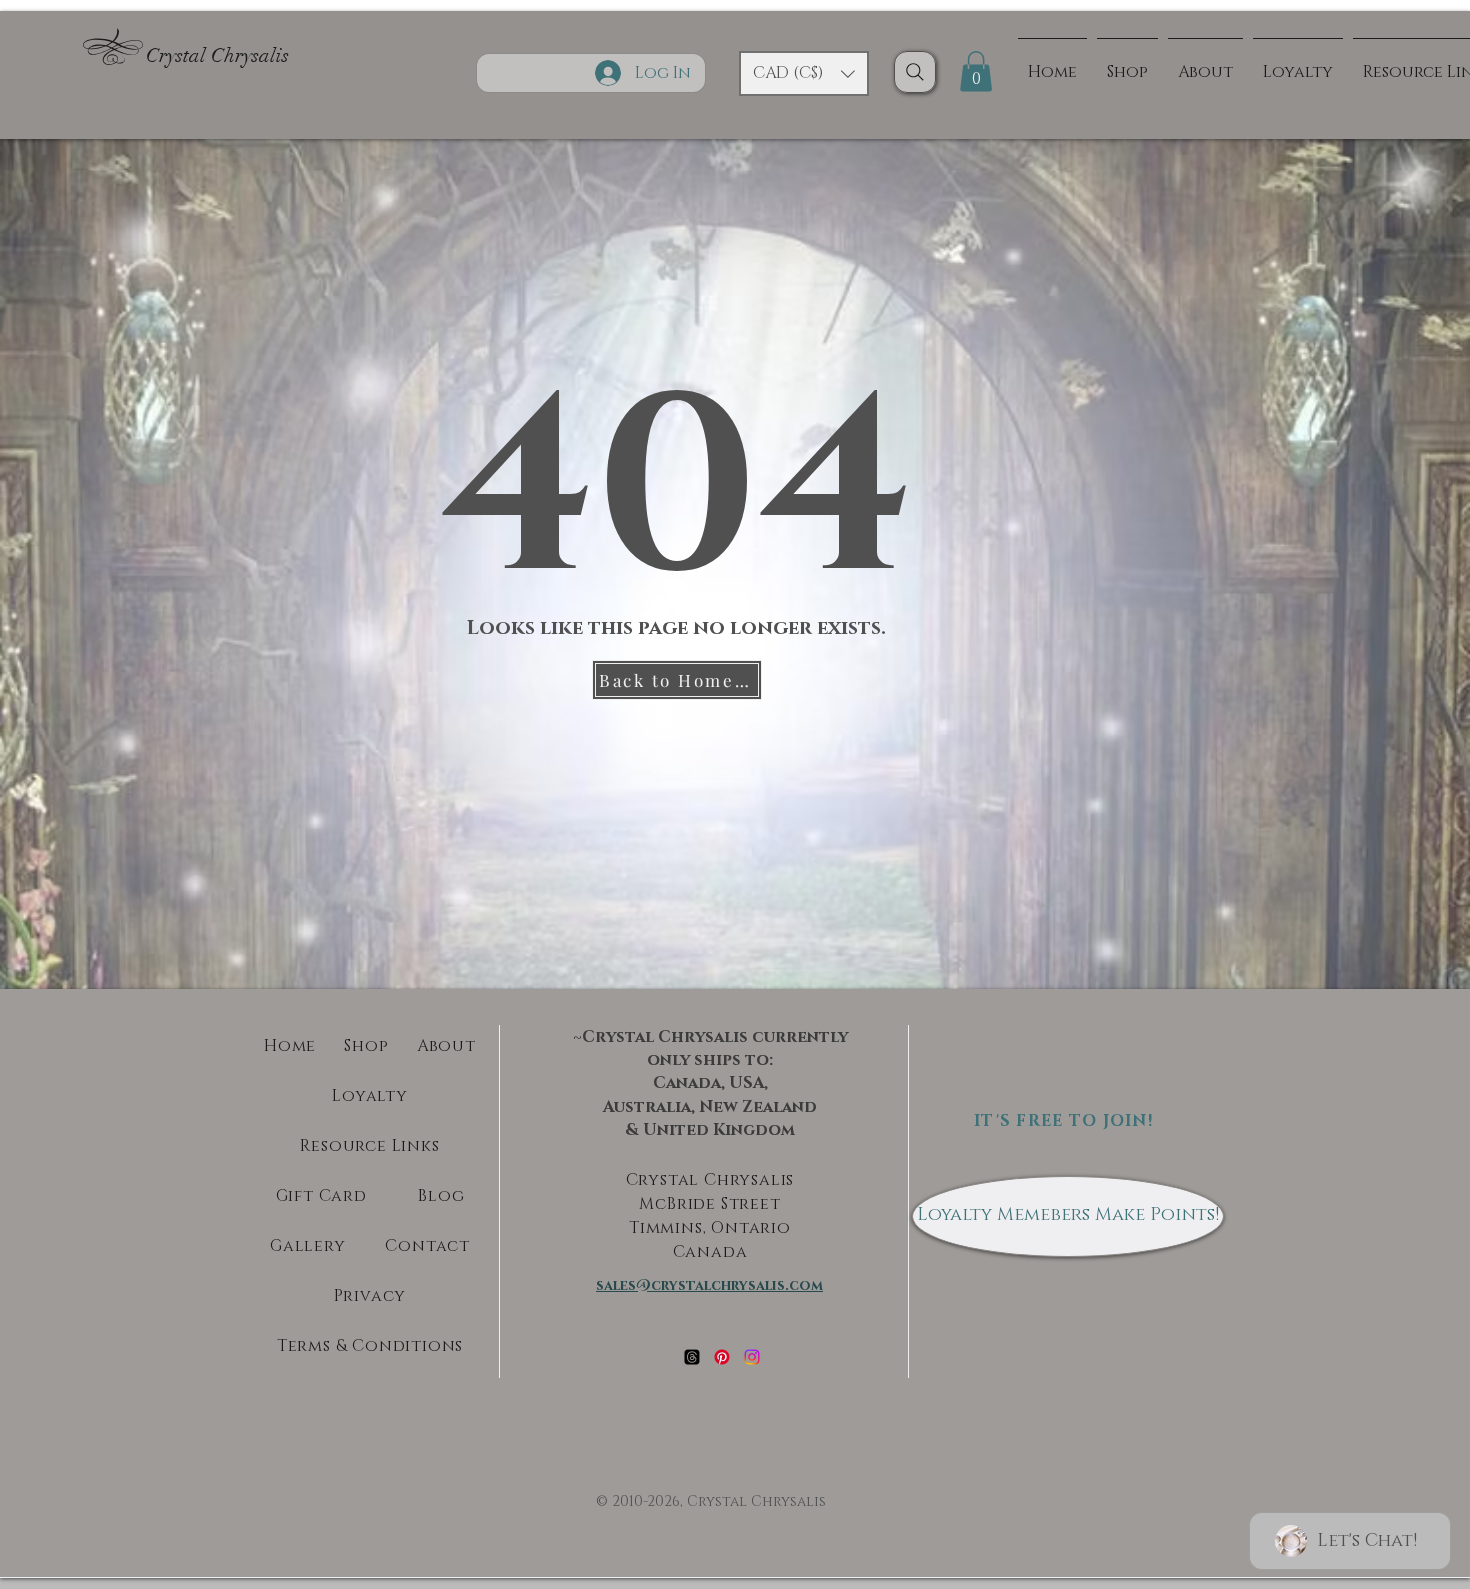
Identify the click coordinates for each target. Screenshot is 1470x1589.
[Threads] (692, 1357)
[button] (804, 73)
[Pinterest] (722, 1357)
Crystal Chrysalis (217, 55)
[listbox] (804, 73)
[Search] (915, 72)
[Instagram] (752, 1357)
